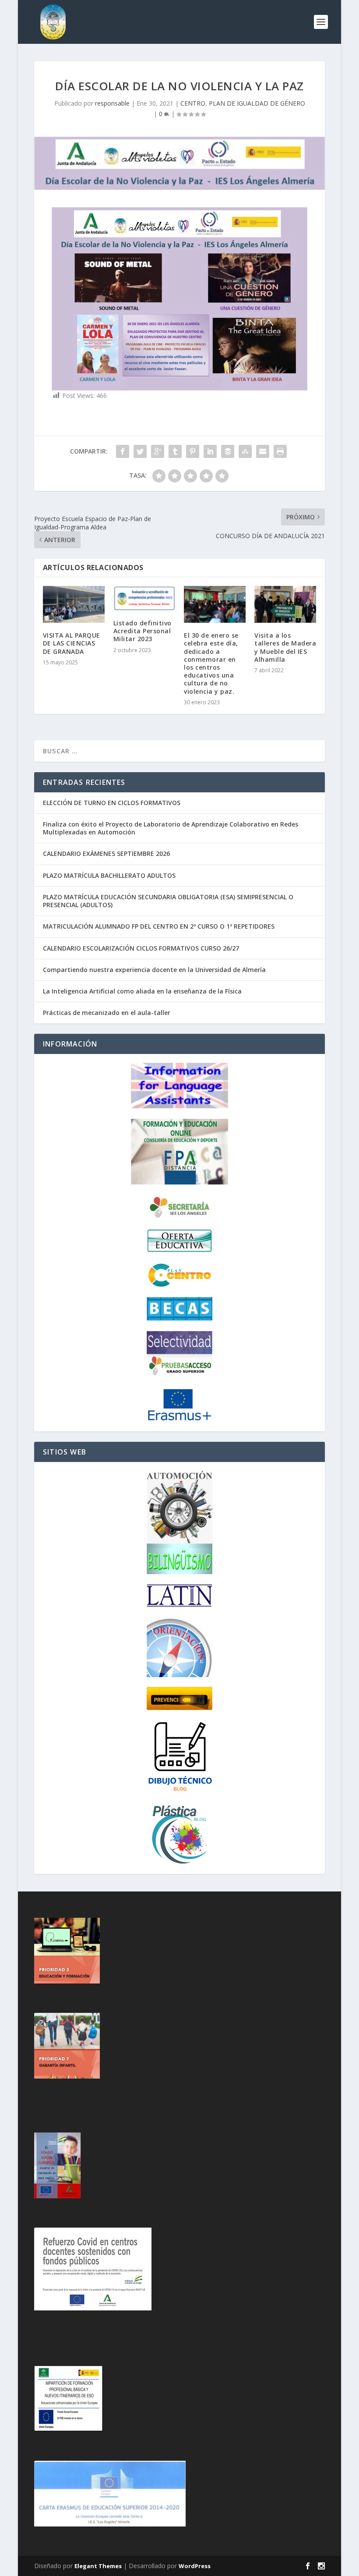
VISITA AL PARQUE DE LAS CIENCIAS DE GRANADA (72, 643)
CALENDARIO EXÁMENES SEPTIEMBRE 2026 (106, 853)
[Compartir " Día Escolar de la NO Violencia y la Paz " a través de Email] (263, 451)
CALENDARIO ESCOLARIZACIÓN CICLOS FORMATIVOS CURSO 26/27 (141, 948)
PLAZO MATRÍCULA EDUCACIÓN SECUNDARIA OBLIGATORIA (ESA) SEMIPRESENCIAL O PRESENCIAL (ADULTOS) (168, 901)
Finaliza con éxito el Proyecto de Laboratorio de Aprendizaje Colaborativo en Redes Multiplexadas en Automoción (171, 828)
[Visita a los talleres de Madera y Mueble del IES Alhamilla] (285, 605)
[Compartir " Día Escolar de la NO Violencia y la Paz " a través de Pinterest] (193, 451)
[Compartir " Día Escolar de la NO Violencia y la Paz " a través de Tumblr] (175, 451)
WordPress (195, 2566)
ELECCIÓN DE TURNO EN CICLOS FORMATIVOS (112, 803)
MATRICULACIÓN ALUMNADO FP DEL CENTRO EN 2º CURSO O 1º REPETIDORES (159, 926)
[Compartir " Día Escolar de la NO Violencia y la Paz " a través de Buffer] (228, 451)
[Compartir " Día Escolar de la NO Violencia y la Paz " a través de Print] (280, 451)
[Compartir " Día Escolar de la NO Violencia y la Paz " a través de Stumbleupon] (245, 451)
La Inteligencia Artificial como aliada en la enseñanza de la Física (142, 991)
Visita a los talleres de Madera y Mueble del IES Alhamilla (285, 647)
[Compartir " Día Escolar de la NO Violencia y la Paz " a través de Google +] (158, 451)
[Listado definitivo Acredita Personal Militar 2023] (144, 598)
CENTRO (193, 103)
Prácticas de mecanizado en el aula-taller (107, 1013)
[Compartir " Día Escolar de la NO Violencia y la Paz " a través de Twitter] (140, 451)
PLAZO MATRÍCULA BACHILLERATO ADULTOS (109, 875)
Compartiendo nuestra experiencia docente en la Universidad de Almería (154, 970)
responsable (112, 103)
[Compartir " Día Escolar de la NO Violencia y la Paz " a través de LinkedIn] (210, 451)
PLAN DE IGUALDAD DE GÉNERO (257, 103)
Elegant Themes (98, 2566)
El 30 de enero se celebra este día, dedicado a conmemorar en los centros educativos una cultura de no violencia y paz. (211, 663)
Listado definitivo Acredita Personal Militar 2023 (143, 631)
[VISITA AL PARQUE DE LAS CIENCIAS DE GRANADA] (74, 605)
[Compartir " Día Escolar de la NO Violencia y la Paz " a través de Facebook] (123, 451)
